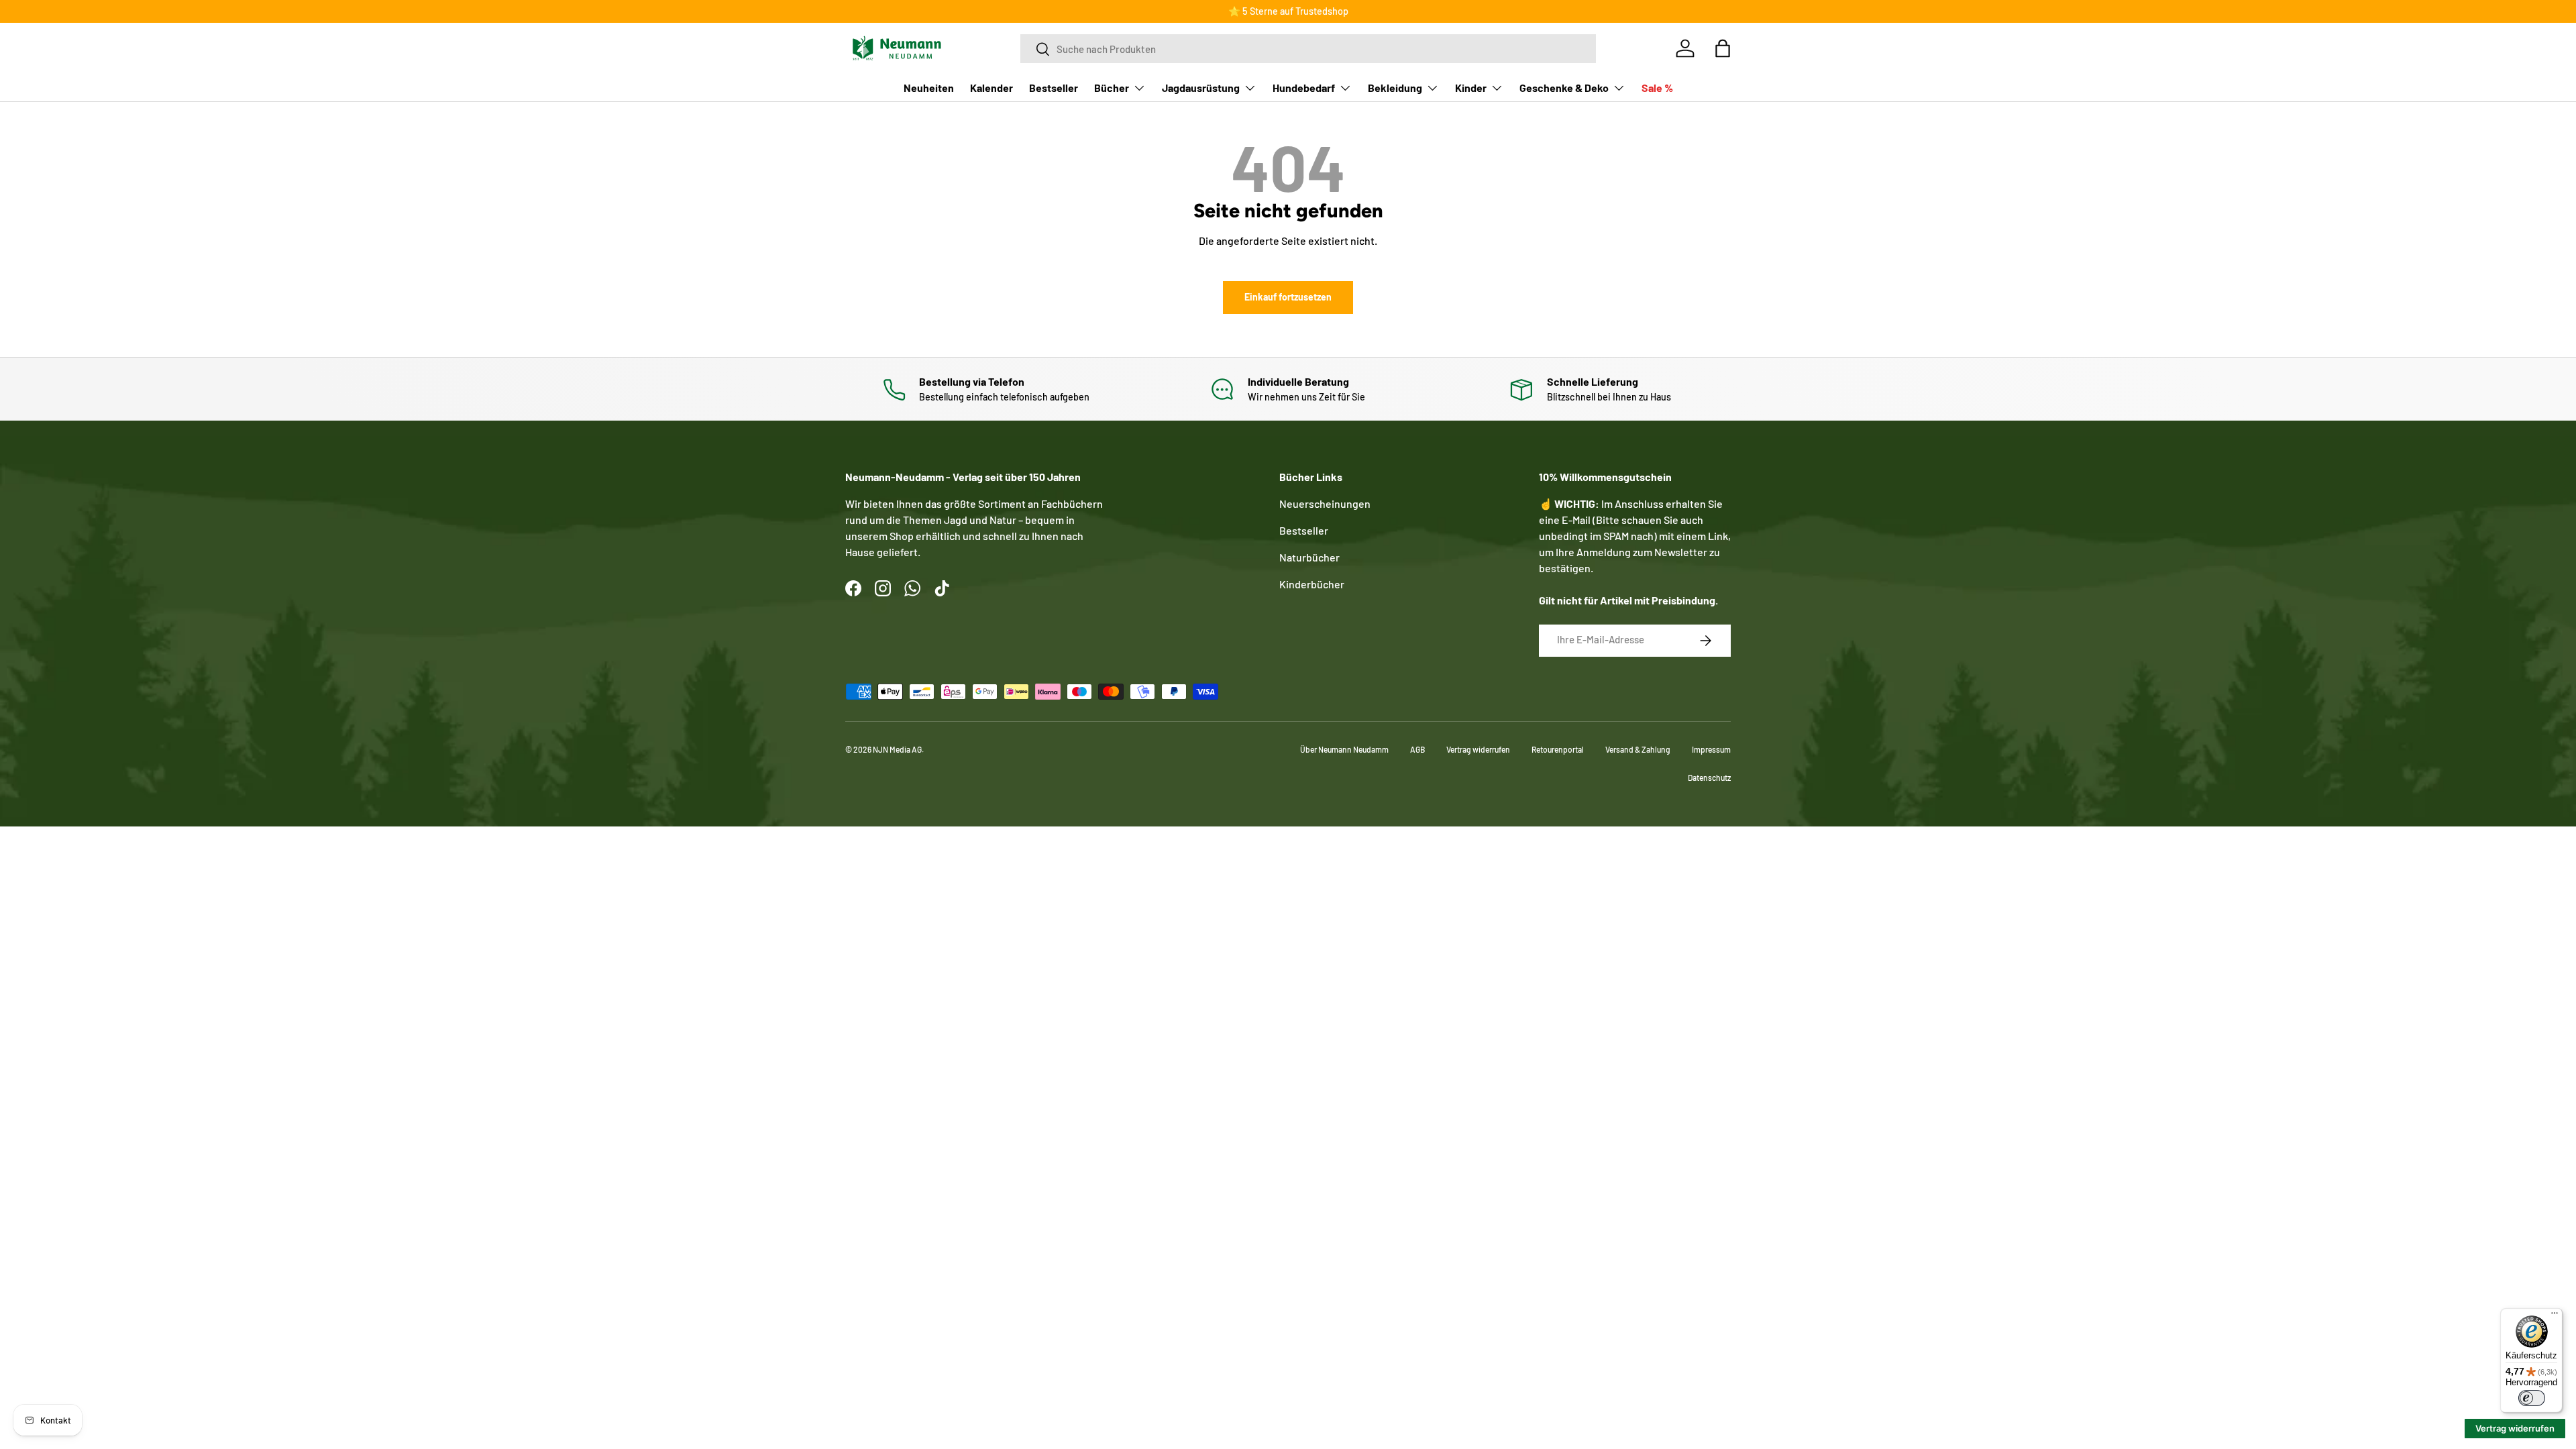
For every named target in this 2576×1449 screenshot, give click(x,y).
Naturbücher (1309, 557)
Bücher (1112, 88)
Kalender (991, 88)
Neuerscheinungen (1325, 503)
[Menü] (2555, 1316)
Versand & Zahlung (1638, 749)
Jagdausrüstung (1201, 88)
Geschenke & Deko (1564, 88)
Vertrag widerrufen (1478, 749)
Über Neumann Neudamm (1344, 749)
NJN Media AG (897, 749)
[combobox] (1308, 49)
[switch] (2532, 1398)
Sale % (1657, 88)
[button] (1723, 48)
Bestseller (1054, 88)
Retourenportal (1558, 749)
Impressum (1711, 749)
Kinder (1471, 88)
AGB (1417, 749)
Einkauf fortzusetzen (1288, 297)
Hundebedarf (1304, 88)
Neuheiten (929, 88)
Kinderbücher (1312, 584)
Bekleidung (1395, 88)
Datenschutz (1709, 777)
